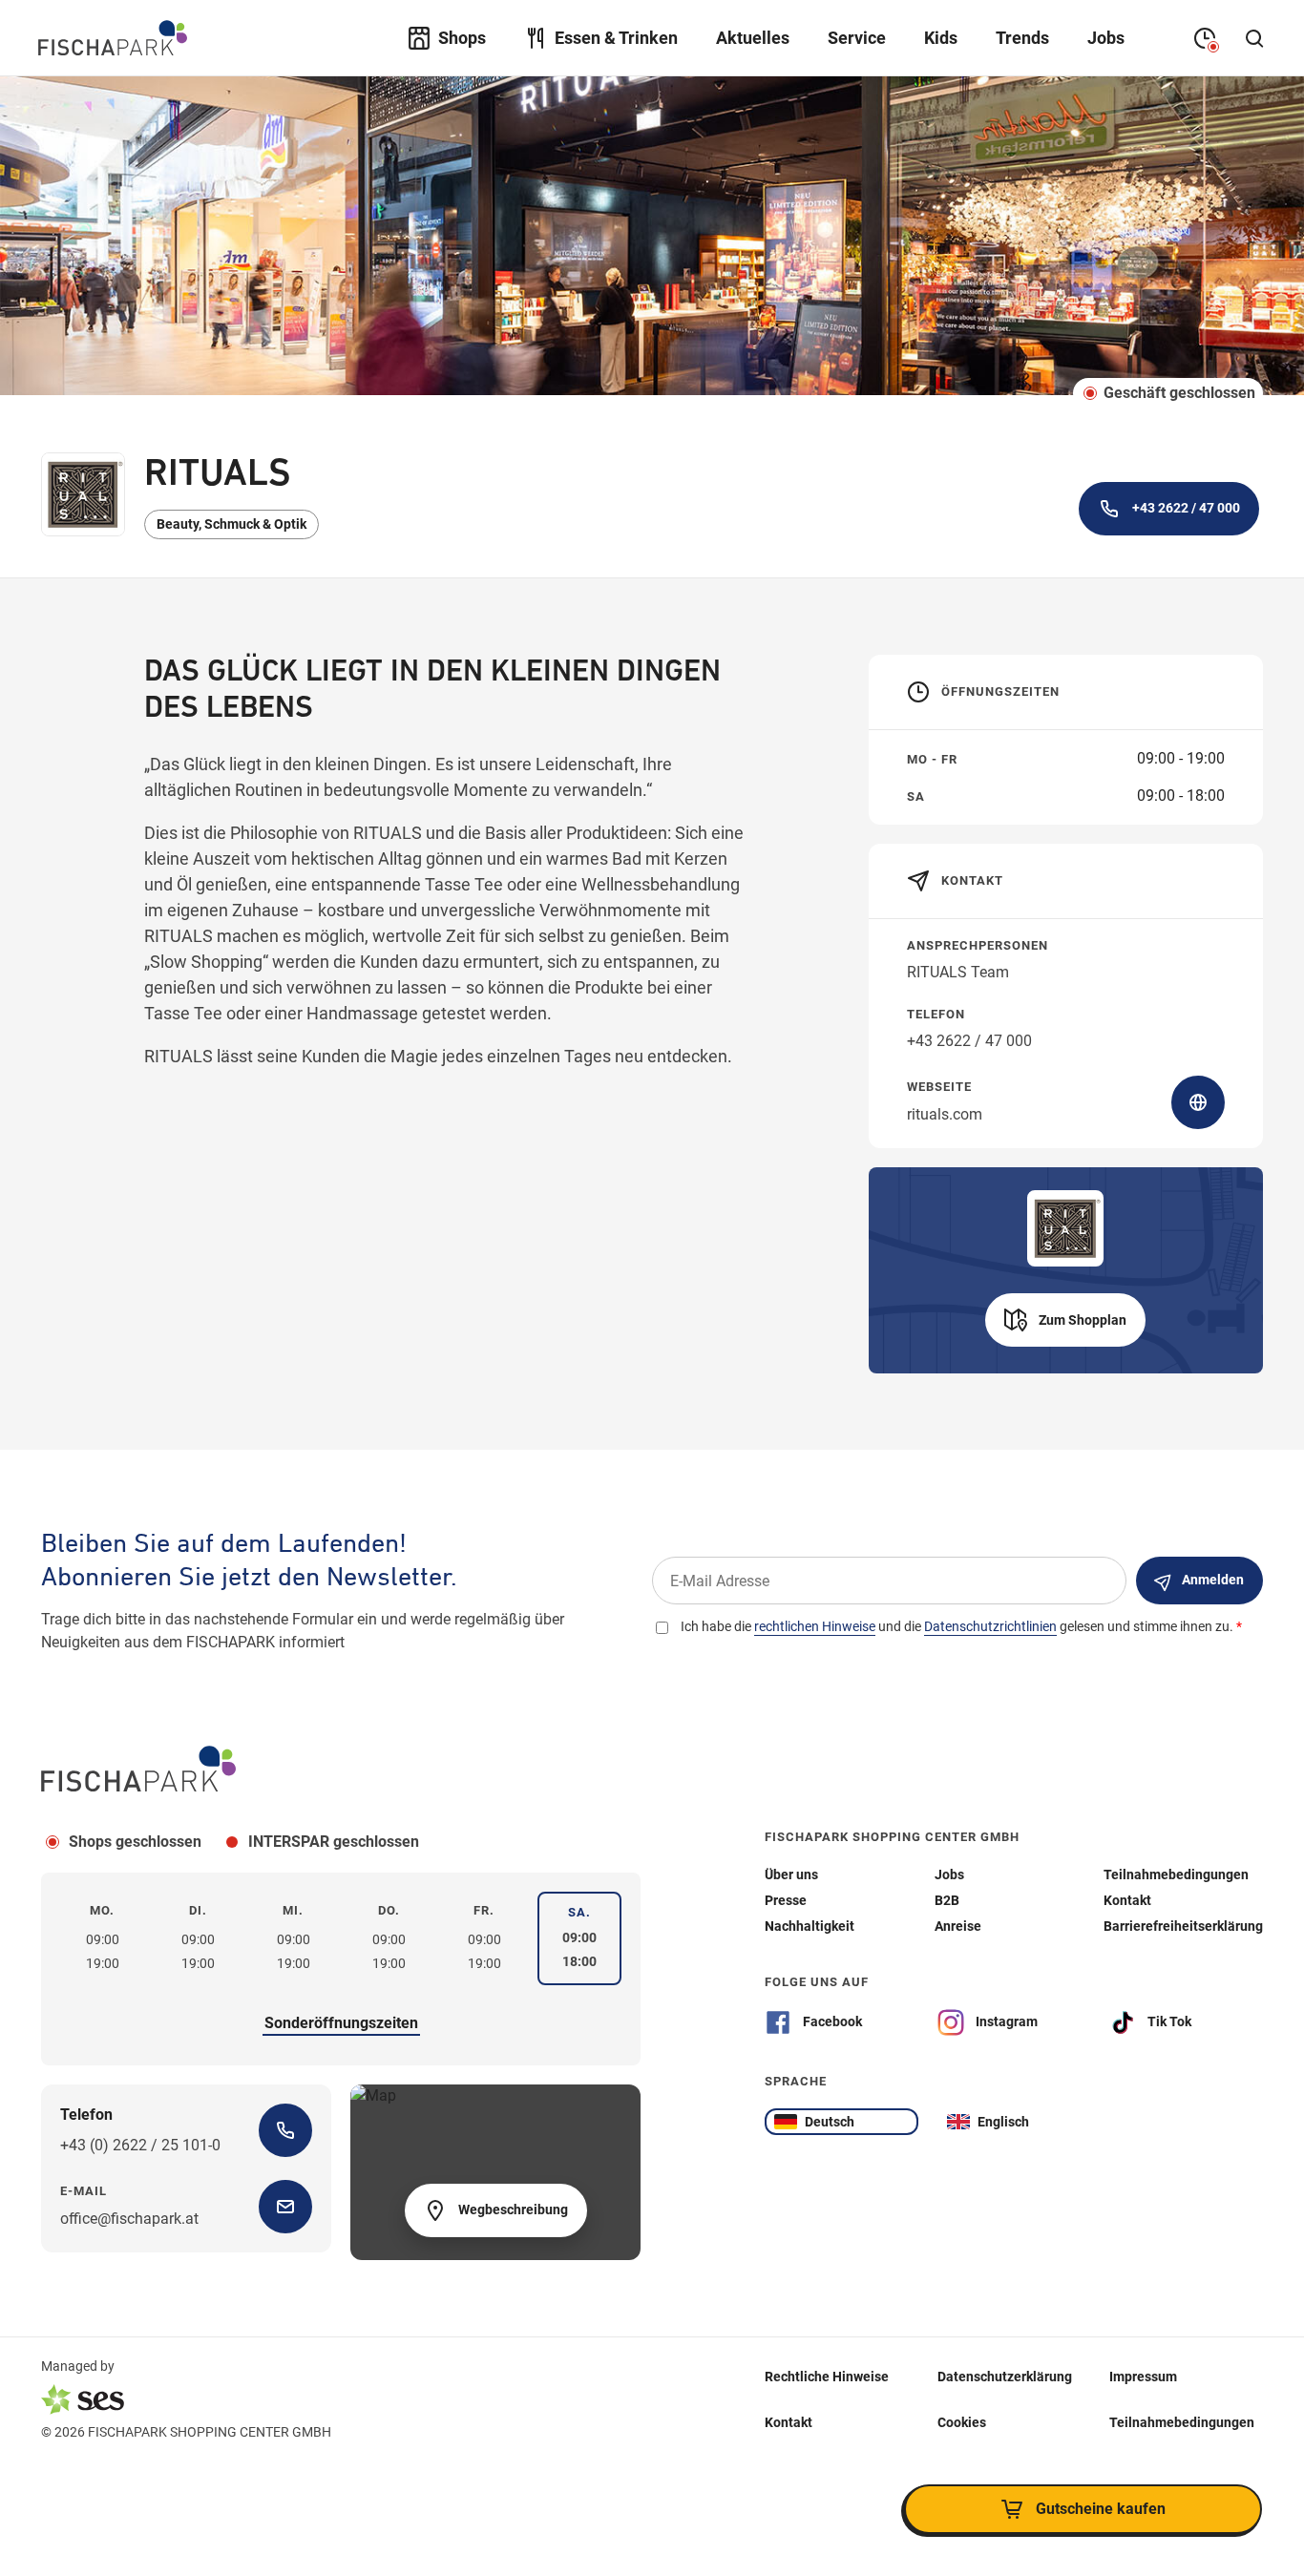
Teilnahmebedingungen (1182, 2422)
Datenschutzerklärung (1005, 2377)
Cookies (962, 2422)
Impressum (1143, 2377)
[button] (1065, 1320)
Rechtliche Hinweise (827, 2377)
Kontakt (789, 2422)
